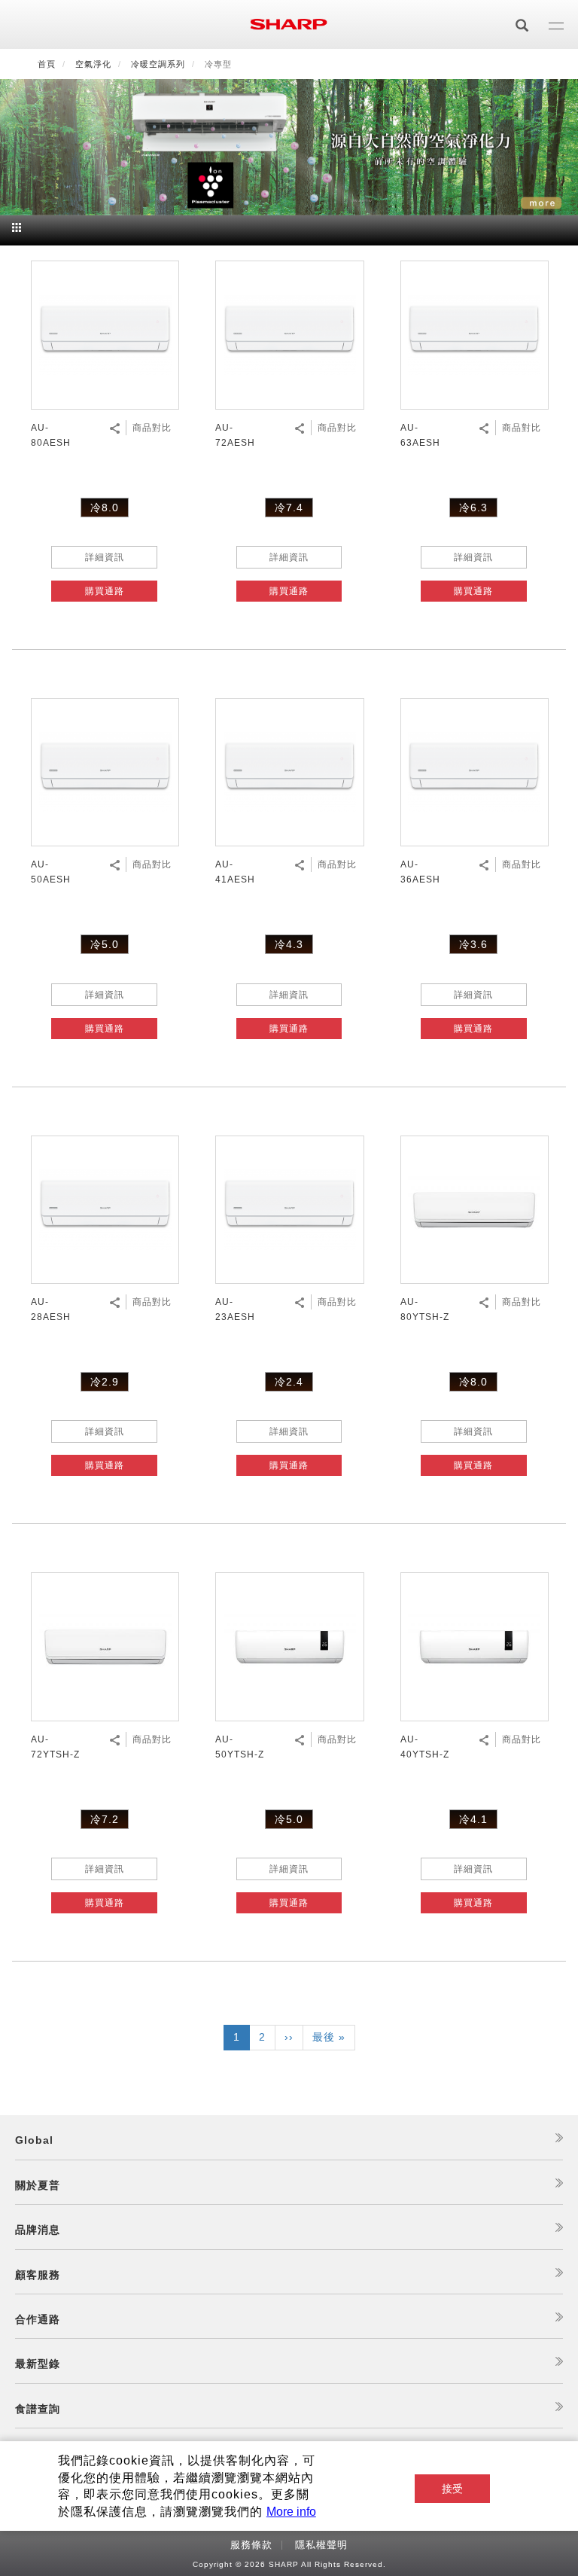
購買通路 (105, 591)
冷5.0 (105, 944)
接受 (452, 2489)
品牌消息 (38, 2230)
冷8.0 (105, 508)
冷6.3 (473, 508)
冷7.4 (289, 508)
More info (291, 2512)
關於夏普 (38, 2185)
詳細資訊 (105, 557)
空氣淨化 (93, 64)
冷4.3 (289, 944)
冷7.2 (105, 1819)
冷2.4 (289, 1382)
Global (34, 2140)
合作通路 (38, 2319)
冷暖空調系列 (158, 64)
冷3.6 (473, 944)
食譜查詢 (38, 2409)
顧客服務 (38, 2275)
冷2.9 (105, 1382)
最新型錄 (38, 2364)
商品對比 (152, 428)
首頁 (47, 64)
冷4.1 (473, 1819)
